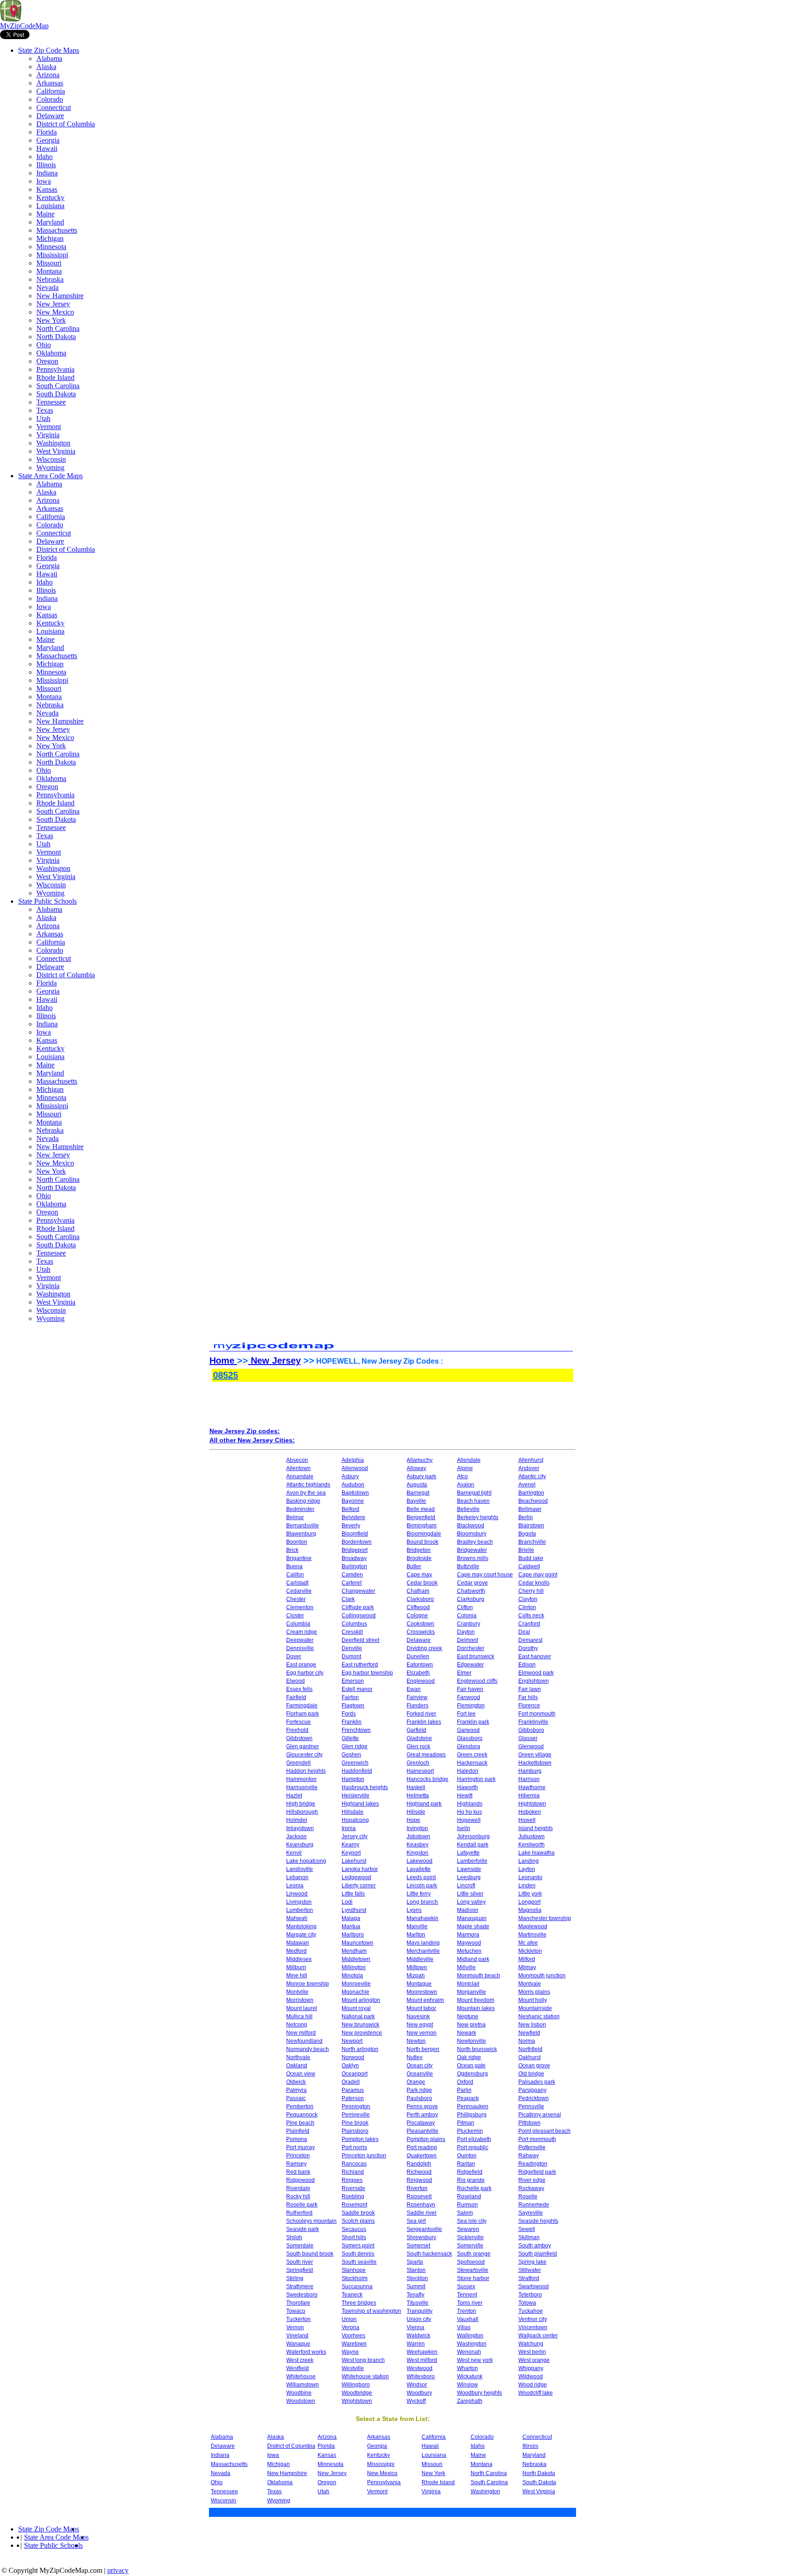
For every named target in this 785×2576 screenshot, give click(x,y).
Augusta (417, 1485)
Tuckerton (298, 2319)
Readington (533, 2164)
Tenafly (415, 2295)
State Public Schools (47, 901)
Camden (352, 1575)
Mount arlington (361, 2000)
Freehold (297, 1730)
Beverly (351, 1526)
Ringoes (352, 2180)
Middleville (420, 1959)
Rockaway (531, 2188)
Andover (529, 1468)
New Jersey (53, 304)
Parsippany (532, 2090)
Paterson (353, 2098)
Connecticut (54, 108)
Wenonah (469, 2352)
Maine (45, 214)
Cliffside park (358, 1607)
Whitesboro (421, 2376)
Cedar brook (422, 1583)
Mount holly (533, 2000)
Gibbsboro (531, 1730)
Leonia (295, 1886)
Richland (353, 2172)
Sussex (466, 2286)
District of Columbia (66, 124)
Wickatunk (470, 2376)
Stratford (529, 2278)
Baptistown (355, 1493)
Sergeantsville (424, 2229)
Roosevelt (419, 2196)
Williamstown (303, 2385)
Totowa (527, 2303)
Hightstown (532, 1804)
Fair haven (470, 1689)
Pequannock (302, 2115)
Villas (464, 2327)
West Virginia (56, 451)
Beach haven (473, 1501)
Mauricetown (358, 1943)
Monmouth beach (479, 1976)
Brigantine (299, 1558)
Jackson (296, 1836)
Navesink (418, 2016)
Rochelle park (474, 2188)
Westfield (298, 2368)
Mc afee (528, 1943)
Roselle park (302, 2205)
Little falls (353, 1894)
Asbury (350, 1476)
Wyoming (50, 468)
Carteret (352, 1583)
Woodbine (299, 2393)
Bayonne (353, 1501)
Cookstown (420, 1624)
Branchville (532, 1542)
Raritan (466, 2164)
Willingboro (356, 2385)
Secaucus (354, 2229)
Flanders (417, 1706)
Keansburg (300, 1845)
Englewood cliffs (477, 1681)
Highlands (470, 1804)
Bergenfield (421, 1517)
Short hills (354, 2237)
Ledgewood (356, 1877)
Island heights (536, 1828)
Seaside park (303, 2229)
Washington (53, 443)
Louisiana (50, 206)
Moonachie (355, 1992)
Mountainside (535, 2008)
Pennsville (531, 2106)
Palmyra (296, 2090)
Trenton (467, 2311)
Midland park (473, 1959)
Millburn (296, 1967)
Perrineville (356, 2115)
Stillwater (530, 2270)
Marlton (416, 1935)
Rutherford (299, 2213)
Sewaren (468, 2229)
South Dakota (56, 394)
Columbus (354, 1624)
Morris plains (534, 1992)
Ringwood (419, 2180)
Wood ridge (533, 2385)
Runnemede (534, 2205)
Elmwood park (536, 1673)
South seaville (359, 2262)
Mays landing (423, 1943)
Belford (350, 1509)
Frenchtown (356, 1730)
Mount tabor (421, 2008)
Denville (352, 1648)
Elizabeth (418, 1673)
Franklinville (533, 1722)
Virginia (48, 435)
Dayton (466, 1632)
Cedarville (299, 1591)
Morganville (472, 1992)
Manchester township (545, 1918)
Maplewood (533, 1926)
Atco (462, 1476)
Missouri (49, 263)
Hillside (416, 1812)
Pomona (297, 2139)
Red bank (298, 2172)
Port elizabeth (474, 2139)
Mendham (354, 1951)
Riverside (353, 2188)
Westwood (420, 2368)
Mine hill (297, 1976)
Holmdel (297, 1820)
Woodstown (301, 2401)
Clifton (465, 1607)
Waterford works (306, 2352)
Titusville (417, 2303)
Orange (416, 2082)
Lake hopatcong (306, 1861)
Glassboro (470, 1738)
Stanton (416, 2270)
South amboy (535, 2246)
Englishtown (534, 1681)
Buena (294, 1566)
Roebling (353, 2196)
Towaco (296, 2311)
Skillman (529, 2237)
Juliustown (532, 1836)
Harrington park (476, 1779)
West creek (300, 2360)
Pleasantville (422, 2131)
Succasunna (357, 2286)
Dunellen (418, 1656)
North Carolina (58, 328)
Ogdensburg (472, 2074)
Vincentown (533, 2327)
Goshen (351, 1755)
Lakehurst (354, 1861)
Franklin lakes (424, 1722)
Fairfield (296, 1697)
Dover (294, 1656)
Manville (417, 1926)
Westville (353, 2368)
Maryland (50, 222)
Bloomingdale (424, 1534)
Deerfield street (360, 1640)
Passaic (296, 2098)
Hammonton (301, 1779)
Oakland (297, 2066)
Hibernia (529, 1796)
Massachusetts (57, 230)
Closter (295, 1616)
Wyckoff (416, 2401)
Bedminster (300, 1509)
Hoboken (530, 1812)
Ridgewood (301, 2180)
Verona (350, 2327)
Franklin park (473, 1722)
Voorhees (353, 2336)
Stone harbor (473, 2278)
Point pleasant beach (544, 2131)
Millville (466, 1967)
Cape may (419, 1575)
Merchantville (423, 1951)
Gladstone (419, 1738)
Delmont (467, 1640)
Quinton (467, 2156)
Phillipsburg (472, 2115)
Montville (297, 1992)
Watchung (531, 2344)
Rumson (467, 2205)
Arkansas (50, 83)
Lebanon (297, 1877)
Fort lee (466, 1714)
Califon (295, 1575)
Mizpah (416, 1976)
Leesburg (469, 1877)
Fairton (350, 1697)
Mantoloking (301, 1926)
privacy (118, 2570)
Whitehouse (301, 2376)
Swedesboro (302, 2295)
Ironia (349, 1828)
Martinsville (532, 1935)
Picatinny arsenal (540, 2115)
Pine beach (300, 2123)
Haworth (467, 1787)
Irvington (417, 1828)
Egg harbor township (367, 1673)
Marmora (468, 1935)
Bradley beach (475, 1542)
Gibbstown (299, 1738)
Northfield (530, 2049)
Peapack (468, 2098)
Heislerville (355, 1796)
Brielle (526, 1550)
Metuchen (469, 1951)
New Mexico (55, 312)
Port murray (301, 2147)
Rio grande (471, 2180)
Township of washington (371, 2311)
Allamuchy (420, 1460)
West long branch (363, 2360)
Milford (527, 1959)
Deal (524, 1632)
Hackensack (472, 1763)
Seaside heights (538, 2221)
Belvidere (353, 1517)
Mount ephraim (425, 2000)
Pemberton (300, 2106)
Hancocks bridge (427, 1779)
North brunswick (477, 2049)
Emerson (353, 1681)
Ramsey (296, 2164)
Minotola (352, 1976)
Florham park (303, 1714)
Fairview (417, 1697)
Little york (530, 1894)
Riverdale (298, 2188)
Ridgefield (470, 2172)
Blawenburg (301, 1534)
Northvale (298, 2057)
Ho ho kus (470, 1812)
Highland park (424, 1804)
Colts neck (531, 1616)
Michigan (50, 238)
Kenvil (294, 1853)
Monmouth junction (542, 1976)
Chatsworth (471, 1591)
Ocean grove (534, 2066)
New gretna (471, 2025)
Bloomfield (355, 1534)
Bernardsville (303, 1526)
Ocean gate (471, 2066)
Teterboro (530, 2295)
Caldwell (529, 1566)
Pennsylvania (55, 369)
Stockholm (355, 2278)
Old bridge (531, 2074)
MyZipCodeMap (24, 26)
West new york (475, 2360)
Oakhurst (529, 2057)
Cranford (529, 1624)
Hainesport (420, 1771)
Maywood (469, 1943)
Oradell (351, 2082)
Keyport (351, 1853)
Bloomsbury (472, 1534)
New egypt (420, 2025)
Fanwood (469, 1697)
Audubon (353, 1485)
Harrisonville (302, 1787)
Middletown (356, 1959)
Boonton (297, 1542)
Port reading (422, 2147)
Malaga (351, 1918)
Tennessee (51, 402)
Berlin (526, 1517)
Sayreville (531, 2213)
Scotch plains (358, 2221)
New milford (301, 2033)
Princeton (298, 2156)
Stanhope (354, 2270)
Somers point (358, 2246)
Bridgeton (419, 1550)
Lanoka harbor (360, 1869)
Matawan (298, 1943)
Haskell (416, 1787)
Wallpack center (538, 2336)
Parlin (464, 2090)
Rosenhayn (421, 2205)
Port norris (354, 2147)
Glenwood (531, 1746)
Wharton (467, 2368)
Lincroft (466, 1886)
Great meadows (426, 1755)
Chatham (418, 1591)
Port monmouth (537, 2139)
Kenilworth (532, 1845)
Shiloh (294, 2237)
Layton (527, 1869)
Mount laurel (302, 2008)
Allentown (298, 1468)
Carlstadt (297, 1583)
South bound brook (310, 2254)
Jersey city (355, 1836)
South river (300, 2262)
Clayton (528, 1599)
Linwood (297, 1894)
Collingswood (359, 1616)
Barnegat (418, 1493)
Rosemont (354, 2205)
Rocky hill (298, 2196)
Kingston (417, 1853)
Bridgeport (355, 1550)
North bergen (423, 2049)
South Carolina (58, 386)
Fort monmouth (537, 1714)
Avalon (466, 1485)
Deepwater (300, 1640)
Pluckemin (470, 2131)
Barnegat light (474, 1493)
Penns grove (422, 2106)
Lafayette (468, 1853)
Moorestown (422, 1992)
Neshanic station (539, 2016)
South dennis (358, 2254)
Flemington (471, 1706)
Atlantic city (532, 1476)
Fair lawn (530, 1689)
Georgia (48, 140)
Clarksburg (471, 1599)
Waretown (354, 2344)
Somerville (470, 2246)
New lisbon (532, 2025)
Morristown (300, 2000)
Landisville (300, 1869)
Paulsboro (419, 2098)
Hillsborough (302, 1812)
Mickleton (530, 1951)
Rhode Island (55, 378)
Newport (352, 2041)
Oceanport (355, 2074)
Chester (296, 1599)
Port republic (473, 2147)
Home (223, 1361)
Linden (527, 1886)
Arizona (48, 75)
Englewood (421, 1681)
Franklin (352, 1722)
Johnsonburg (473, 1836)
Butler (414, 1566)
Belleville (468, 1509)
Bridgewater (472, 1550)
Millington (354, 1967)
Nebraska (50, 279)
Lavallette (419, 1869)
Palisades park (537, 2082)
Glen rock (418, 1746)
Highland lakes (360, 1804)
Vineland (297, 2336)
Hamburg (530, 1771)
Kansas (47, 189)
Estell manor (357, 1689)
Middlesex (299, 1959)
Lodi (347, 1902)
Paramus (353, 2090)
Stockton (417, 2278)
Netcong (297, 2025)
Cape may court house (485, 1575)
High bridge (301, 1804)
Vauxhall (468, 2319)
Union (349, 2319)
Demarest (530, 1640)
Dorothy (528, 1648)
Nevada (47, 288)
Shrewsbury (421, 2237)
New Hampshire (60, 296)
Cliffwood (418, 1607)
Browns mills (473, 1558)
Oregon (47, 361)
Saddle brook (358, 2213)
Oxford (465, 2082)
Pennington (356, 2106)
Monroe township (308, 1984)
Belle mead (421, 1509)
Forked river (421, 1714)
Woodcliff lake (536, 2393)
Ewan (414, 1689)
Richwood (419, 2172)
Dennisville (300, 1648)
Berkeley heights (478, 1517)
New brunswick (360, 2025)
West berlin (532, 2352)
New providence (362, 2033)
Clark (348, 1599)
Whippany (531, 2368)
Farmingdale (302, 1706)
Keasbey (417, 1845)
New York (51, 320)
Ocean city (420, 2066)
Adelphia (353, 1460)
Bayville (416, 1501)
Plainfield (298, 2131)
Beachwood (533, 1501)
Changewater (358, 1591)
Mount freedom (476, 2000)
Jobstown (418, 1836)
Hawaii (47, 148)
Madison (468, 1910)
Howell (527, 1820)
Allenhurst (531, 1460)
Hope (413, 1820)
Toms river (470, 2303)
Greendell (298, 1763)
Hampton (353, 1779)
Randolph (419, 2164)
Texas (45, 410)
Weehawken (422, 2352)
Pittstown (529, 2123)
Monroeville (356, 1984)
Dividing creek (424, 1648)
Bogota (527, 1534)
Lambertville (472, 1861)
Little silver (470, 1894)
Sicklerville (470, 2237)
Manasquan (472, 1918)
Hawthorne (532, 1787)
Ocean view (301, 2074)
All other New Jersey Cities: (252, 1440)
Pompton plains (426, 2139)
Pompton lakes (360, 2139)
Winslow (467, 2385)
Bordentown (357, 1542)
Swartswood (534, 2286)
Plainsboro (355, 2131)
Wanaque (298, 2344)
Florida (47, 132)
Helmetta (418, 1796)
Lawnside (469, 1869)
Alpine (465, 1468)
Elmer (464, 1673)
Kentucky (50, 198)
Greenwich (355, 1763)
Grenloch (418, 1763)
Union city (419, 2319)
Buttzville (468, 1566)
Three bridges (359, 2303)
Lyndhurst (354, 1910)
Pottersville (532, 2147)
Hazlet (294, 1796)
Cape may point (538, 1575)
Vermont (49, 427)
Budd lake (531, 1558)
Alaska (46, 67)
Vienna (415, 2327)
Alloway (416, 1468)
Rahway (529, 2156)
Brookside (419, 1558)
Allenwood (355, 1468)
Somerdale (300, 2246)
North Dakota (56, 337)
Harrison (529, 1779)
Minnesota (51, 247)
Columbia (298, 1624)
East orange (301, 1665)
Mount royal (356, 2008)
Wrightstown (357, 2401)
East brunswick (476, 1656)
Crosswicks (421, 1632)
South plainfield (538, 2254)
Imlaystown (300, 1828)
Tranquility (420, 2311)
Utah (43, 418)
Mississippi (52, 255)
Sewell (527, 2229)
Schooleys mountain (311, 2221)
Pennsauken (473, 2106)
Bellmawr (530, 1509)
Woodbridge (357, 2393)
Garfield (416, 1730)
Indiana (47, 173)
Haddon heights (306, 1771)
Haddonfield (357, 1771)
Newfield (529, 2033)
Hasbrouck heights (365, 1787)
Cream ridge (302, 1632)
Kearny (350, 1845)
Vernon (295, 2327)
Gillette (350, 1738)
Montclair (468, 1984)
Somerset (418, 2246)
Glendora (469, 1746)
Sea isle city (472, 2221)
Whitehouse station (365, 2376)
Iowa (44, 181)
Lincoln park (422, 1886)
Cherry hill (531, 1591)
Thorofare (298, 2303)
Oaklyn (350, 2066)
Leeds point (421, 1877)
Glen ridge (355, 1746)
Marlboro (353, 1935)
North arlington (360, 2049)
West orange (534, 2360)
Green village (535, 1755)
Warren (416, 2344)
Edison (527, 1665)
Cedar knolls (534, 1583)
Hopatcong (355, 1820)
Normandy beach (308, 2049)
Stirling (295, 2278)
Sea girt (416, 2221)
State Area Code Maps (50, 476)
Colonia (467, 1616)
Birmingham (422, 1526)
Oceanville (420, 2074)
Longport (529, 1902)
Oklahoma (51, 353)
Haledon (468, 1771)
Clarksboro (420, 1599)
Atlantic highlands (308, 1485)
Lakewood (420, 1861)
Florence (529, 1706)
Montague (419, 1984)
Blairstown (531, 1526)
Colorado (50, 99)
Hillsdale (353, 1812)
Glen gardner (303, 1746)
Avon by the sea (306, 1493)
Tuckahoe (531, 2311)
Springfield (300, 2270)
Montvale (530, 1984)
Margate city (301, 1935)
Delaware (50, 116)
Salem (465, 2213)
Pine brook (355, 2123)
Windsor (417, 2385)
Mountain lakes (476, 2008)
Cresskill (352, 1632)
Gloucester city (304, 1755)
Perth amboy (422, 2115)
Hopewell (469, 1820)
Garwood (468, 1730)
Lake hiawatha (537, 1853)
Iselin (464, 1828)
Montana (49, 271)
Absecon (297, 1460)
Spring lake (532, 2262)
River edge (532, 2180)
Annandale (300, 1476)
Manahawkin (422, 1918)
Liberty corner (359, 1886)
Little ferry (419, 1894)
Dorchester (471, 1648)
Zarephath (470, 2401)
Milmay (527, 1967)
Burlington (354, 1566)
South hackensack (429, 2254)
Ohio (44, 345)
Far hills (528, 1697)
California (51, 91)
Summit (416, 2286)
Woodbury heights (479, 2393)
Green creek (472, 1755)
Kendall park (473, 1845)
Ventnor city (533, 2319)
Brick (292, 1550)
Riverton (417, 2188)
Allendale (469, 1460)
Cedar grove (472, 1583)
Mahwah (297, 1918)
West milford (422, 2360)
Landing (529, 1861)
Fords (349, 1714)
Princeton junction (364, 2156)
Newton (416, 2041)
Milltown (417, 1967)
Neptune (468, 2016)
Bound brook (422, 1542)
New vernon (422, 2033)
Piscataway (421, 2123)
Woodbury (419, 2393)
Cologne (417, 1616)
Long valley (471, 1902)
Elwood (296, 1681)
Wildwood (531, 2376)
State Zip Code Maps (49, 50)
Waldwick (418, 2336)
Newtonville (472, 2041)
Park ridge (419, 2090)
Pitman (466, 2123)
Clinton (527, 1607)
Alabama (49, 58)
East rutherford (360, 1665)
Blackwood (471, 1526)
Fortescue (298, 1722)
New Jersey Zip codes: (245, 1431)
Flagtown (353, 1706)
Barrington (531, 1493)
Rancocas (354, 2164)
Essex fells (299, 1689)
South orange (474, 2254)
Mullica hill (299, 2016)
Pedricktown (534, 2098)
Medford (296, 1951)
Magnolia (530, 1910)
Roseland (469, 2196)
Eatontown (420, 1665)
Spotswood (471, 2262)
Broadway (354, 1558)
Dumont (351, 1656)
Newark (467, 2033)
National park (358, 2016)
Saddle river (422, 2213)
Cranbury (469, 1624)
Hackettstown (535, 1763)
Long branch (422, 1902)
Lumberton (300, 1910)
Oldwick (296, 2082)
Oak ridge (469, 2057)
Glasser (528, 1738)
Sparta (415, 2262)
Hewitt (465, 1796)
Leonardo (530, 1877)
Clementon (300, 1607)
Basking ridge (303, 1501)
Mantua (351, 1926)
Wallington (470, 2336)
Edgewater (470, 1665)
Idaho (45, 157)
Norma (527, 2041)
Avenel (527, 1485)
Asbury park (421, 1476)
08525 (226, 1375)
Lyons (414, 1910)
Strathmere (300, 2286)
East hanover (535, 1656)
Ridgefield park (537, 2172)
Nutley (415, 2057)
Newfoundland (304, 2041)
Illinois (46, 165)
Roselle (528, 2196)
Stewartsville (473, 2270)
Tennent (467, 2295)
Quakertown (422, 2156)
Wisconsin (51, 459)
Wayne (350, 2352)
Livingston (299, 1902)
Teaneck (352, 2295)
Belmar (295, 1517)
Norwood (353, 2057)
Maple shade (473, 1926)
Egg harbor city (305, 1673)
